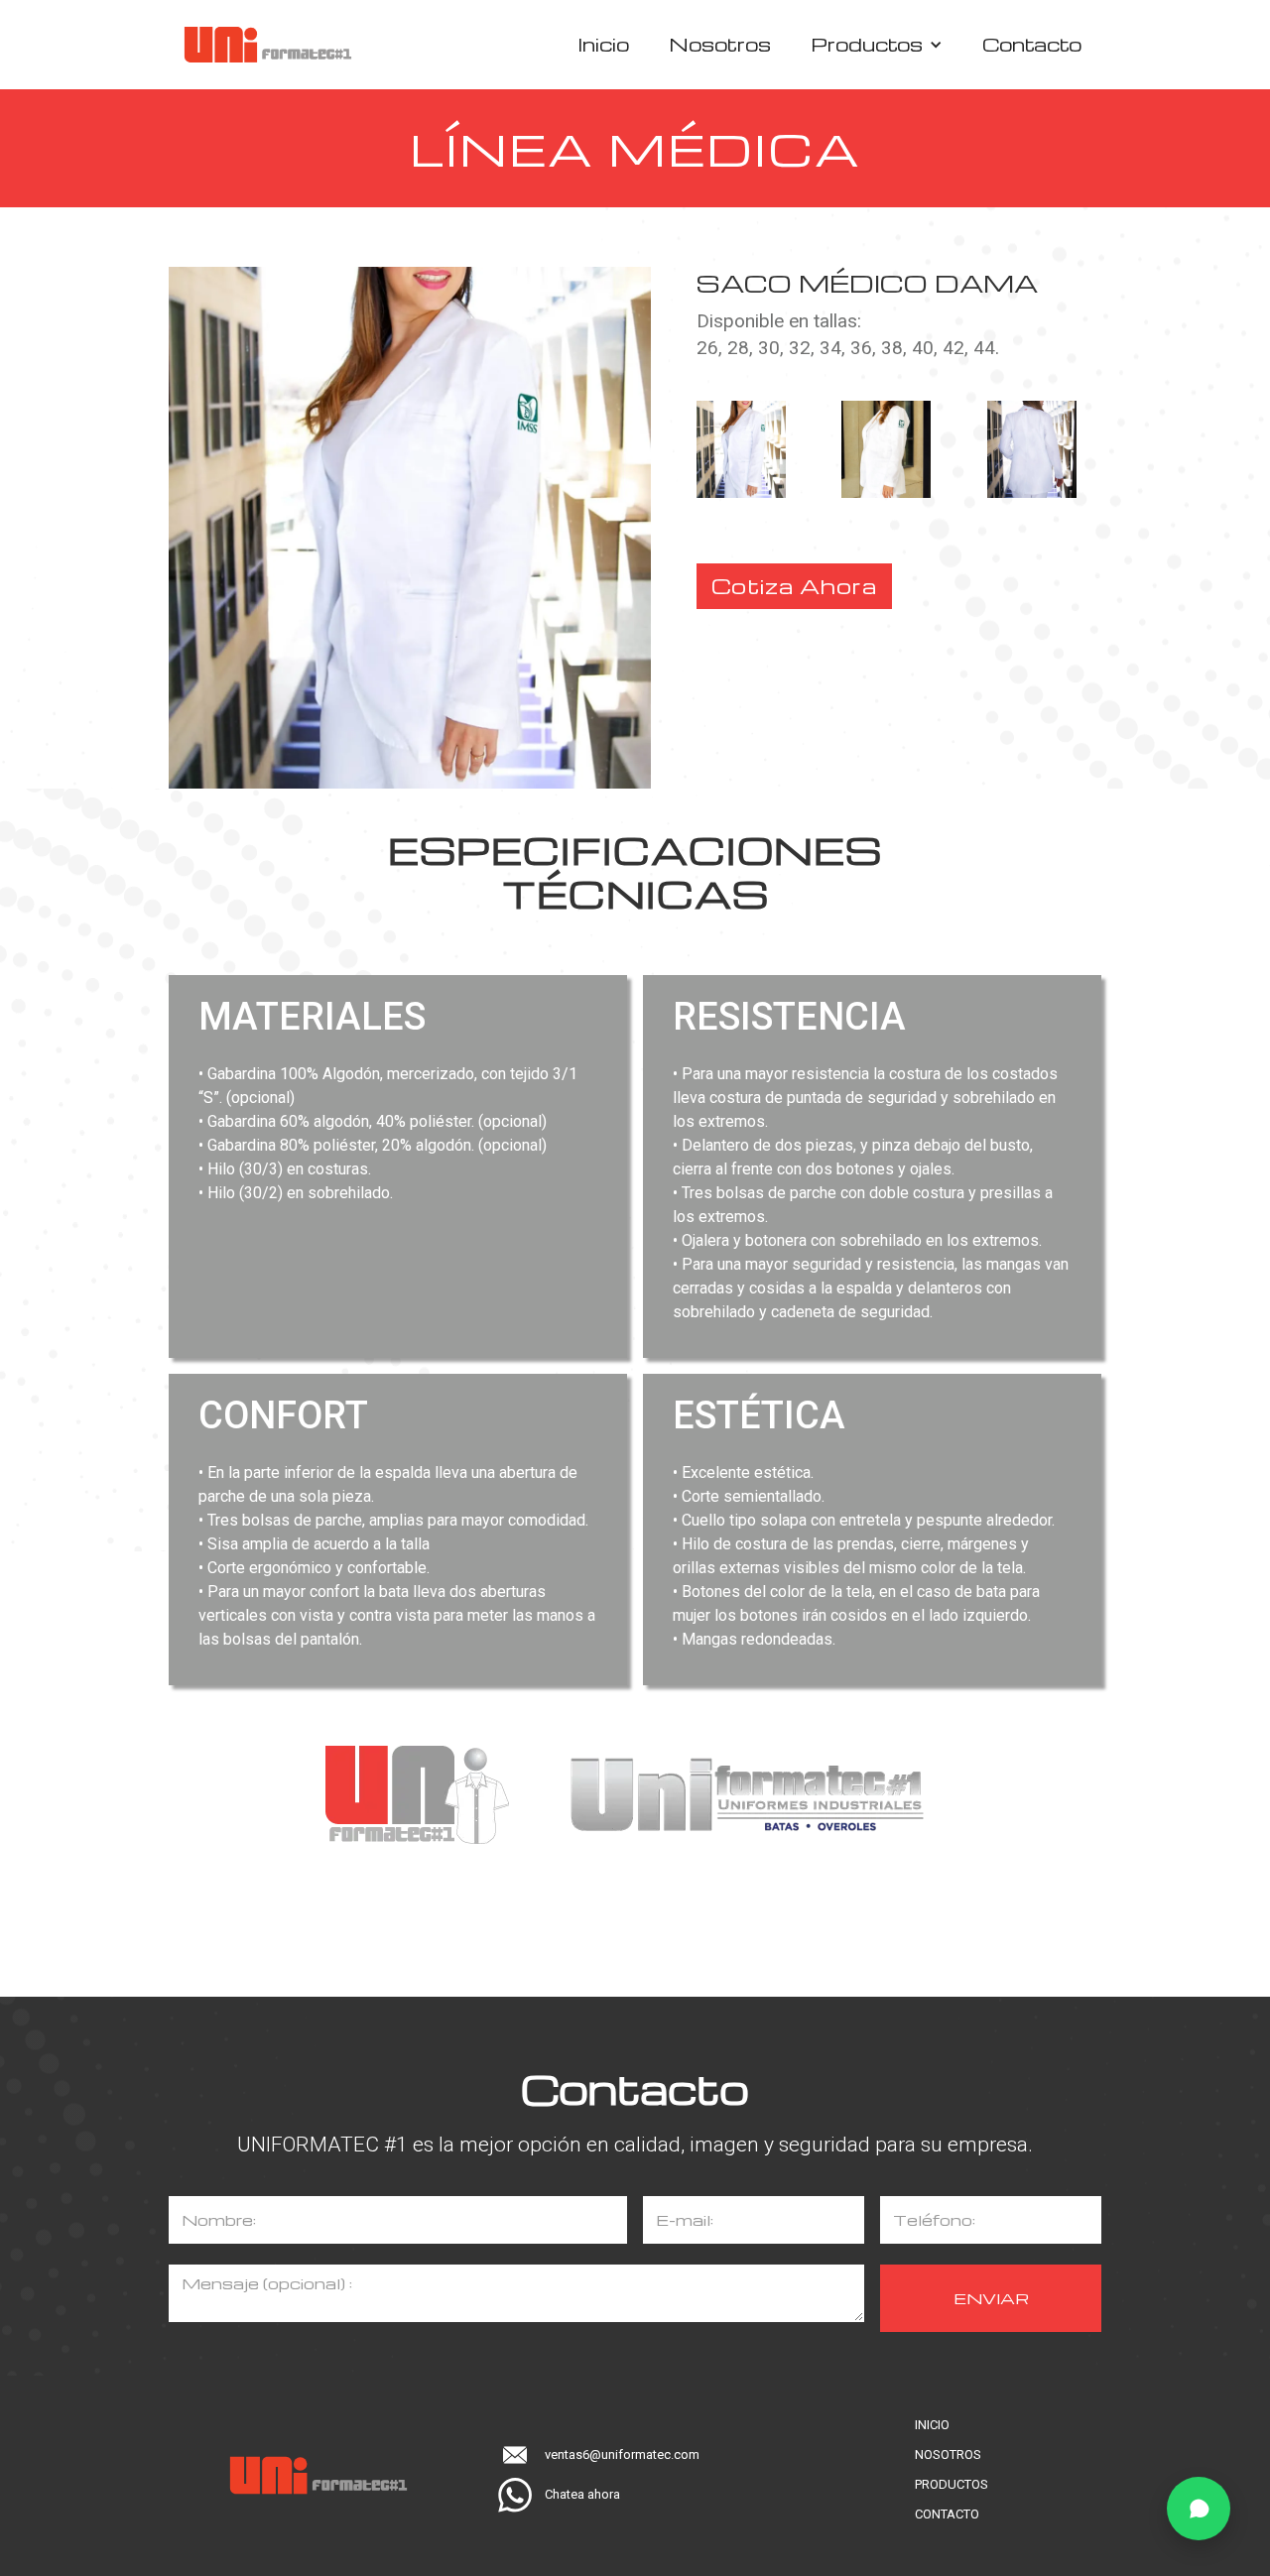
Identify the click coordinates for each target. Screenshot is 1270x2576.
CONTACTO (947, 2514)
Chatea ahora (582, 2494)
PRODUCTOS (952, 2484)
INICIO (932, 2425)
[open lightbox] (761, 449)
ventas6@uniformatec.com (622, 2454)
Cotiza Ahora (794, 586)
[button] (877, 45)
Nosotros (720, 44)
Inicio (603, 44)
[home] (268, 45)
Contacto (1032, 44)
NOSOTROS (948, 2454)
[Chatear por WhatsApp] (1199, 2509)
